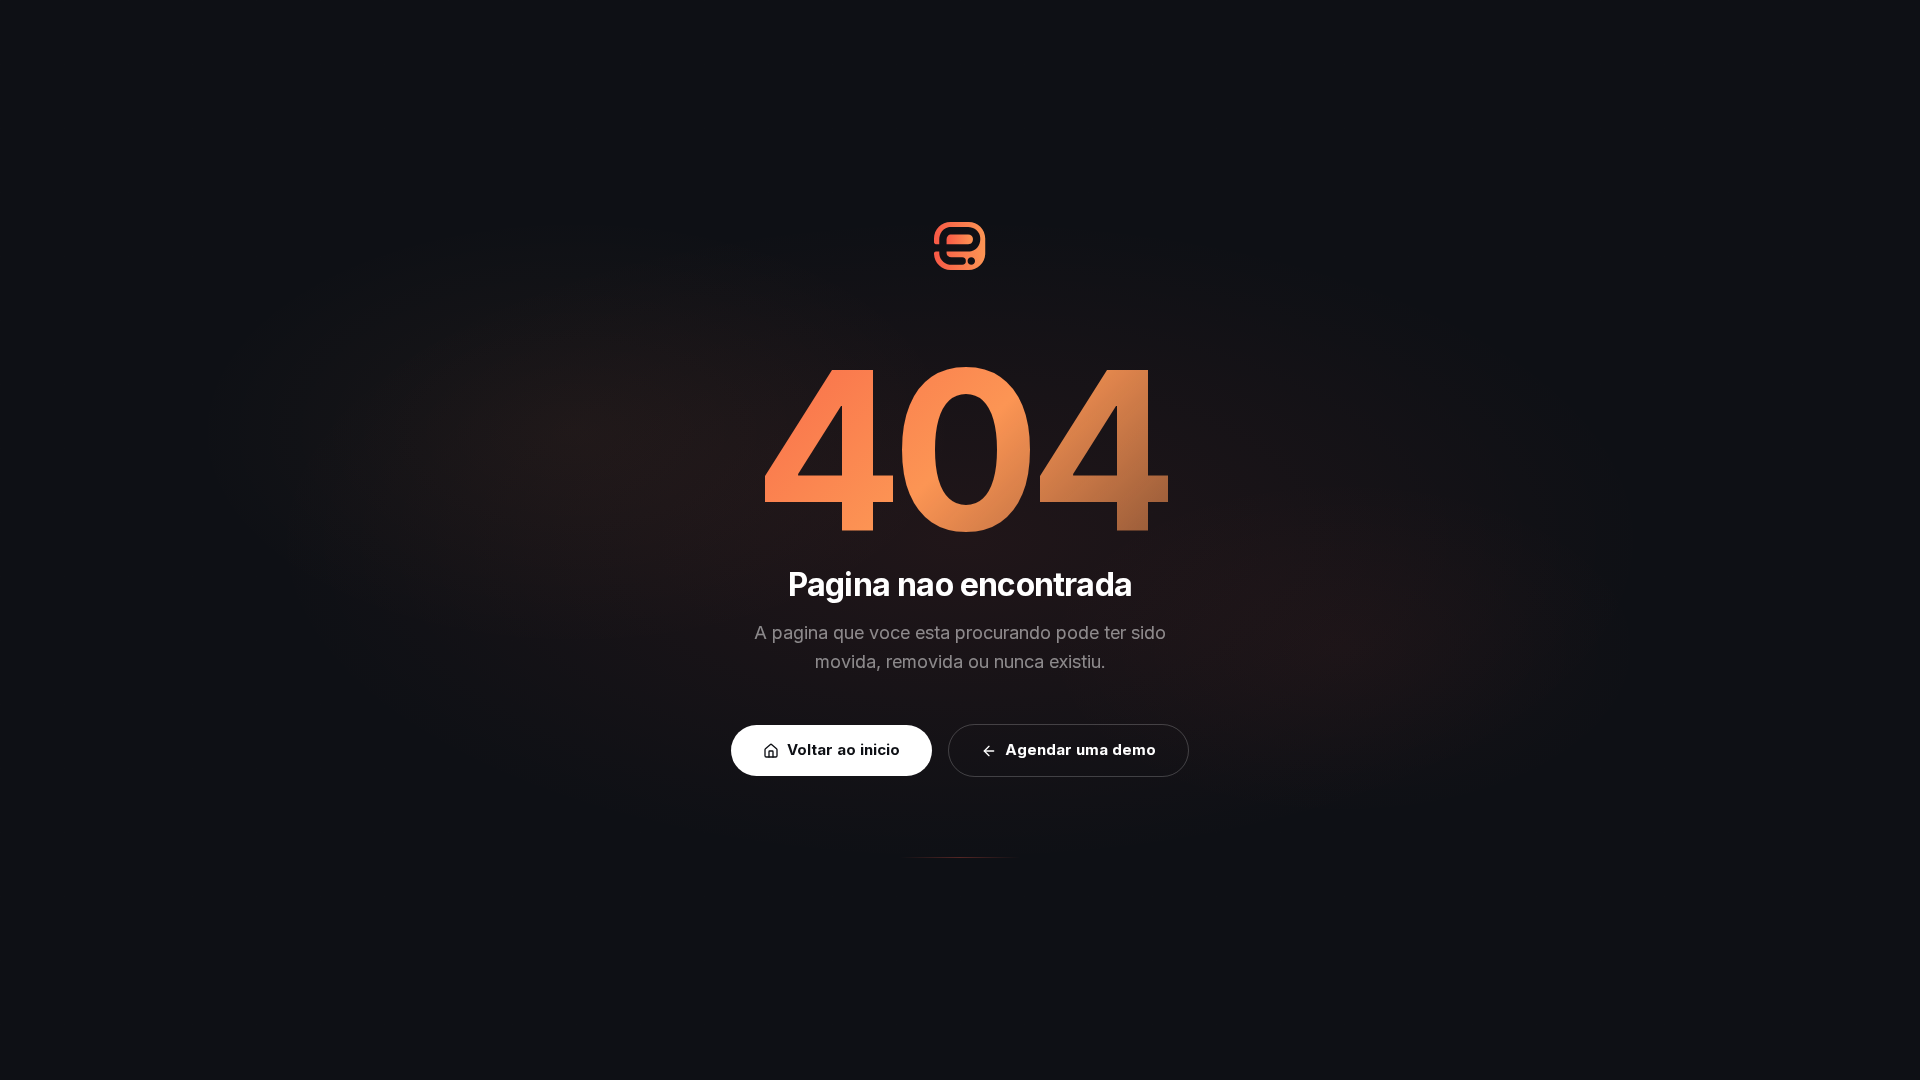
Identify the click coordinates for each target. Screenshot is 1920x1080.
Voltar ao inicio (843, 749)
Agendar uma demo (1080, 749)
